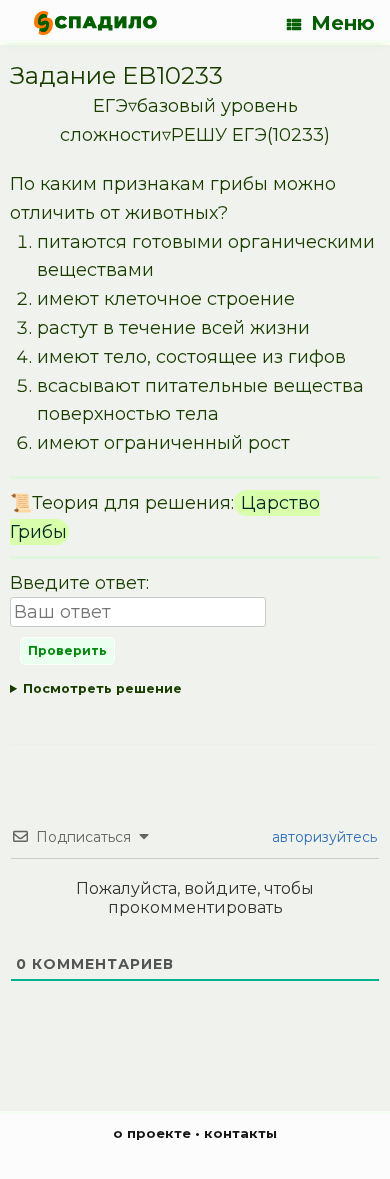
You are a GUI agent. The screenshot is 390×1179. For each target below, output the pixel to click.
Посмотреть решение (102, 688)
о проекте (152, 1133)
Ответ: (195, 692)
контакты (240, 1133)
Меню (343, 23)
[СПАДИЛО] (95, 22)
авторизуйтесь (322, 837)
